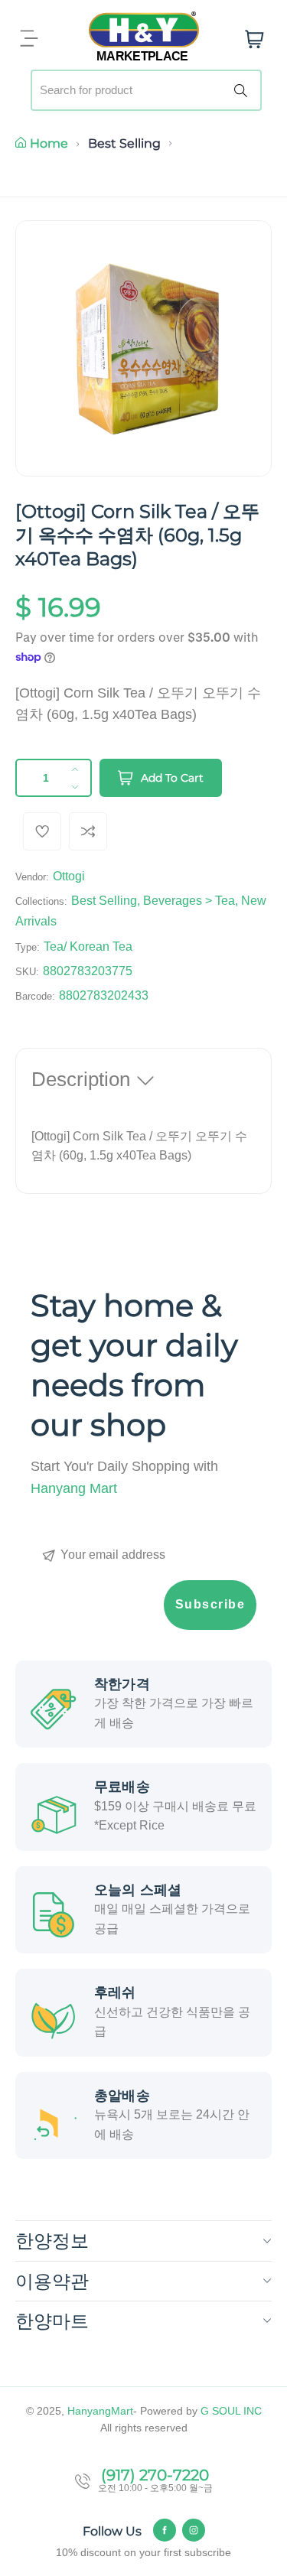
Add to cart (172, 778)
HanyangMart (100, 2411)
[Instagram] (194, 2530)
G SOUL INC (231, 2411)
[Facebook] (165, 2530)
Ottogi (69, 876)
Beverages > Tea (189, 901)
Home (49, 143)
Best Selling (124, 143)
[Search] (243, 90)
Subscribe (210, 1604)
